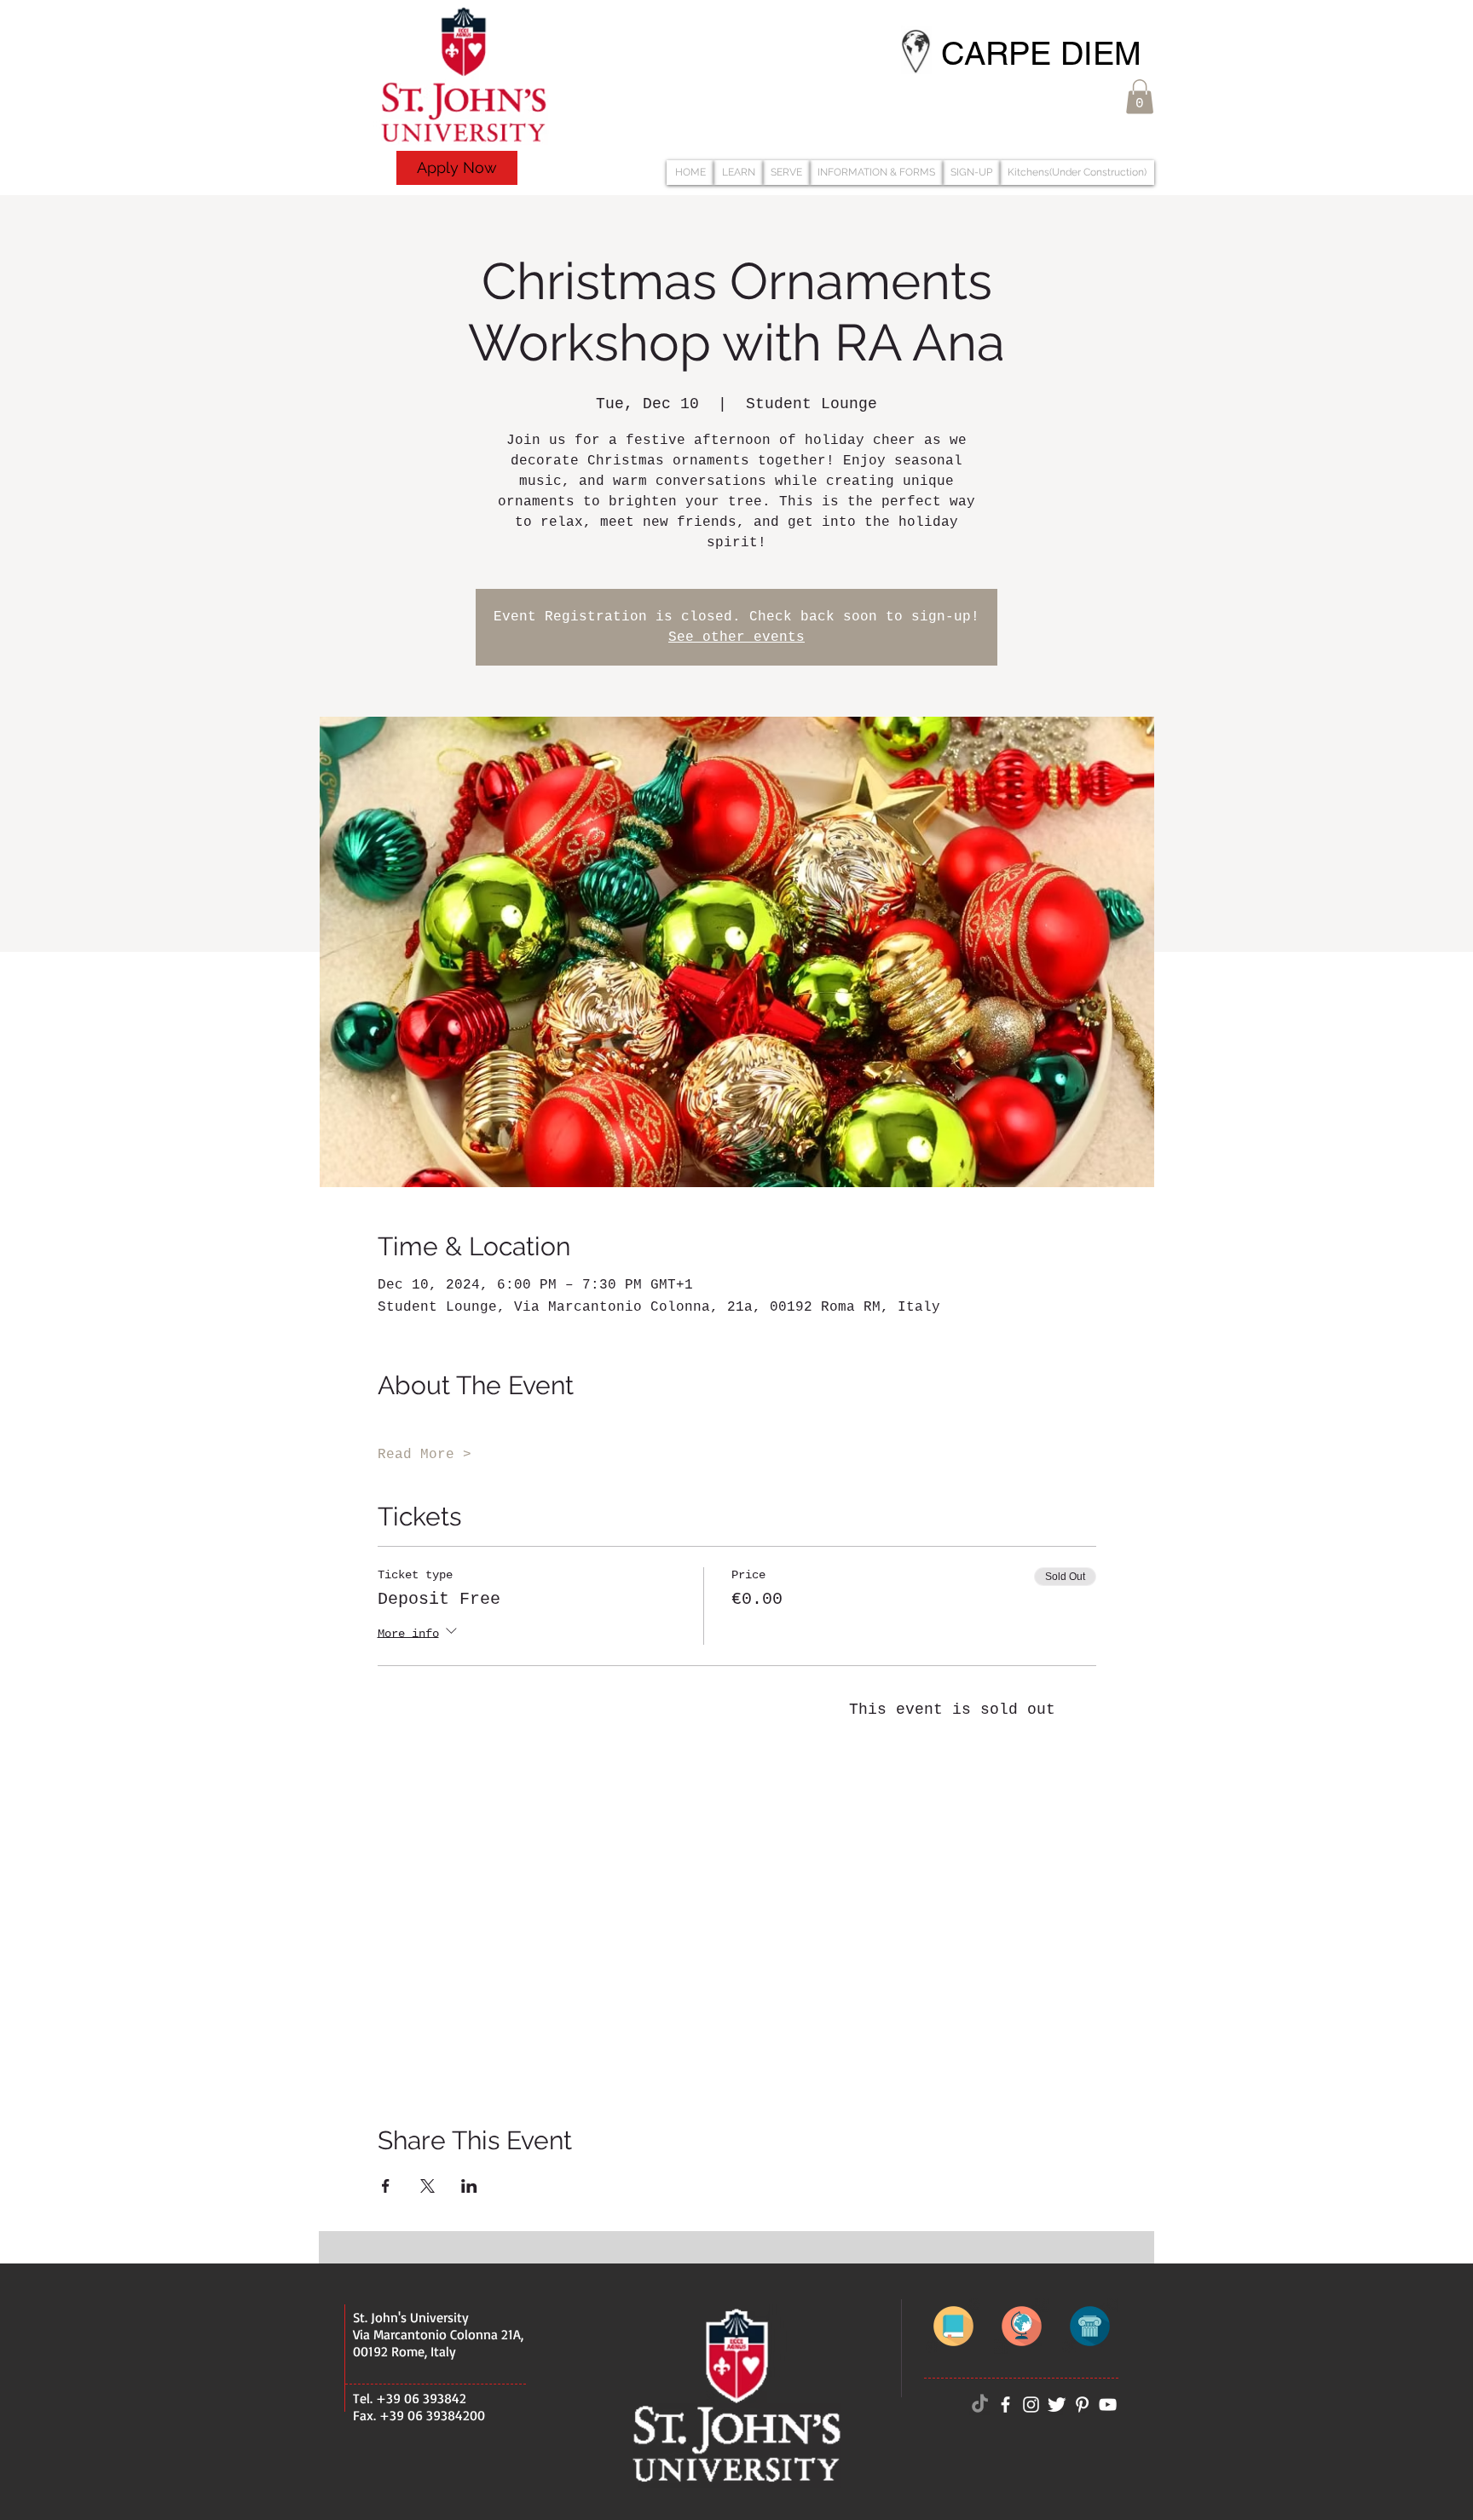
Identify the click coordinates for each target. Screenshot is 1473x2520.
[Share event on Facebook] (386, 2186)
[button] (1140, 97)
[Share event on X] (427, 2186)
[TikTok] (980, 2405)
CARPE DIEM (1041, 54)
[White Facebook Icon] (1005, 2405)
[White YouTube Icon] (1108, 2405)
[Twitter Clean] (1057, 2405)
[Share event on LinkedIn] (469, 2186)
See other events (736, 637)
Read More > (425, 1455)
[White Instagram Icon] (1031, 2405)
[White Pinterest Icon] (1082, 2405)
